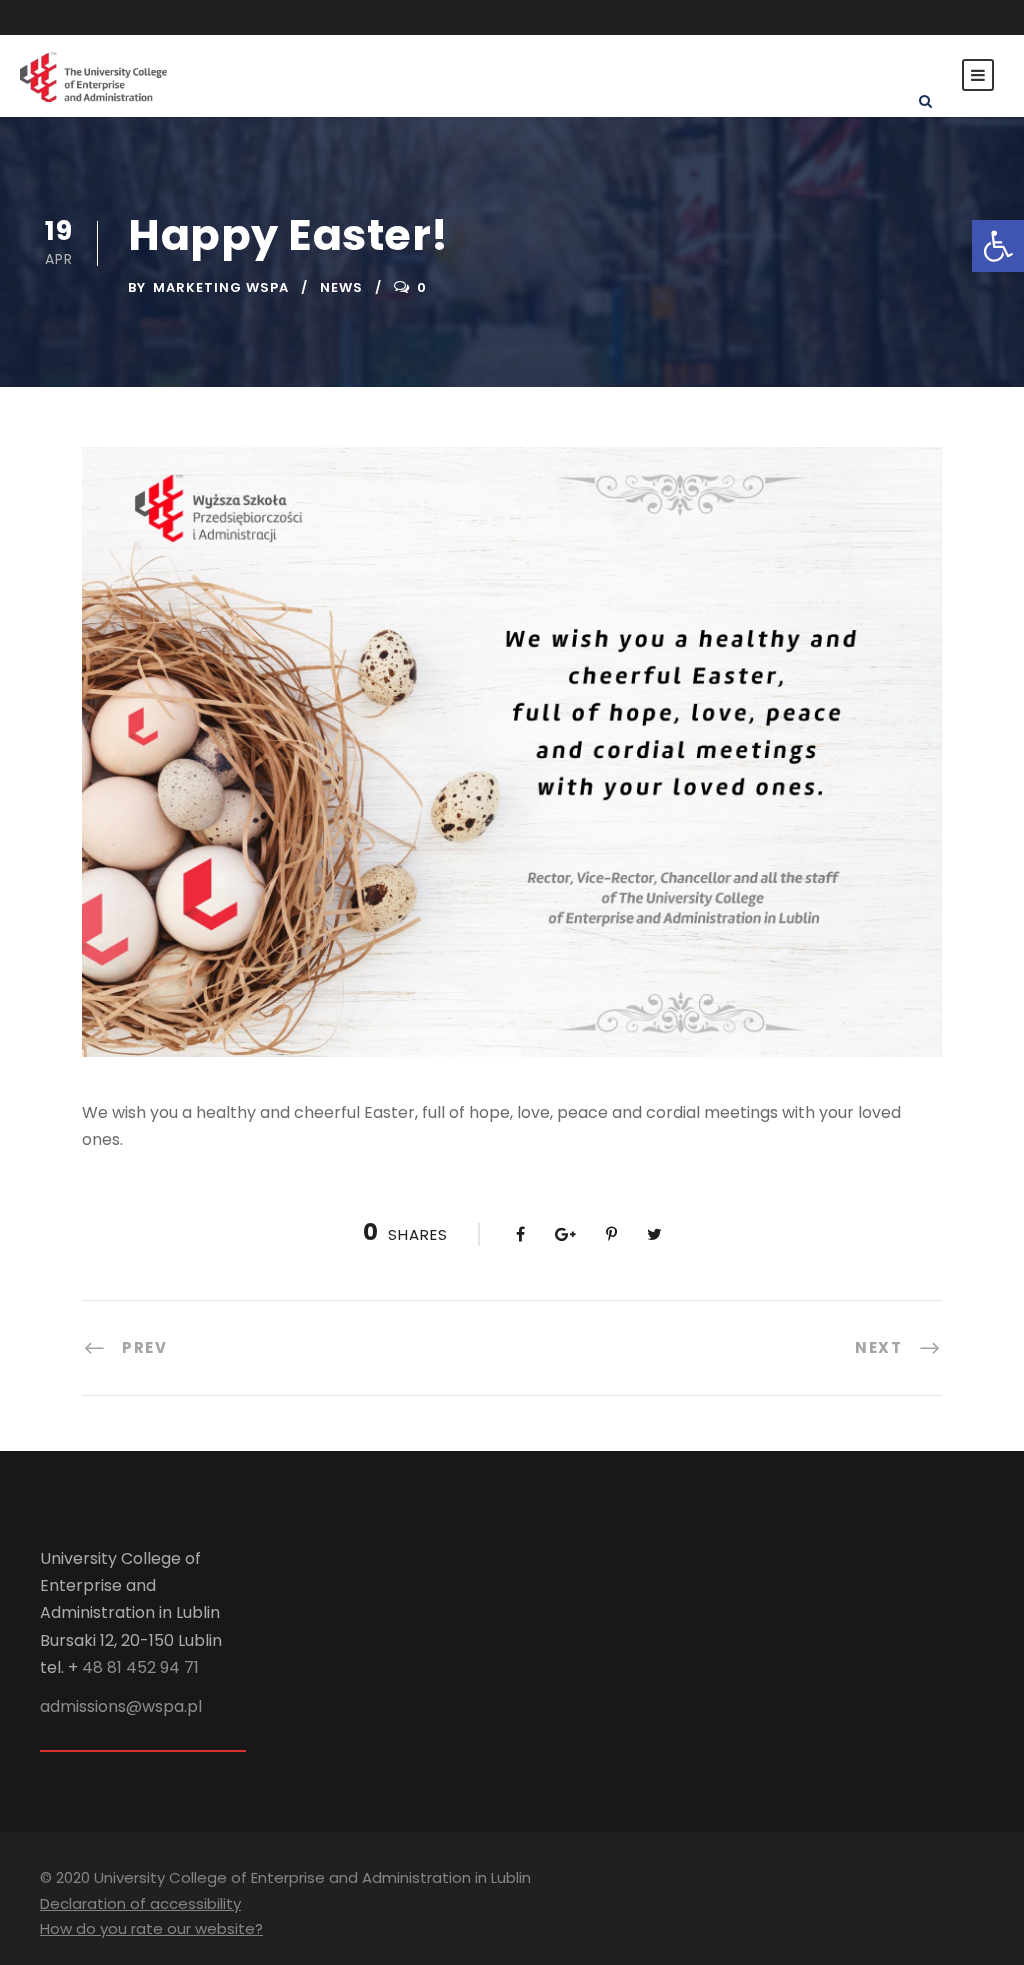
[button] (998, 246)
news (341, 287)
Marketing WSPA (221, 287)
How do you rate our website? (151, 1928)
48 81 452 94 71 (140, 1667)
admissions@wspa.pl (121, 1706)
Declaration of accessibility (140, 1903)
